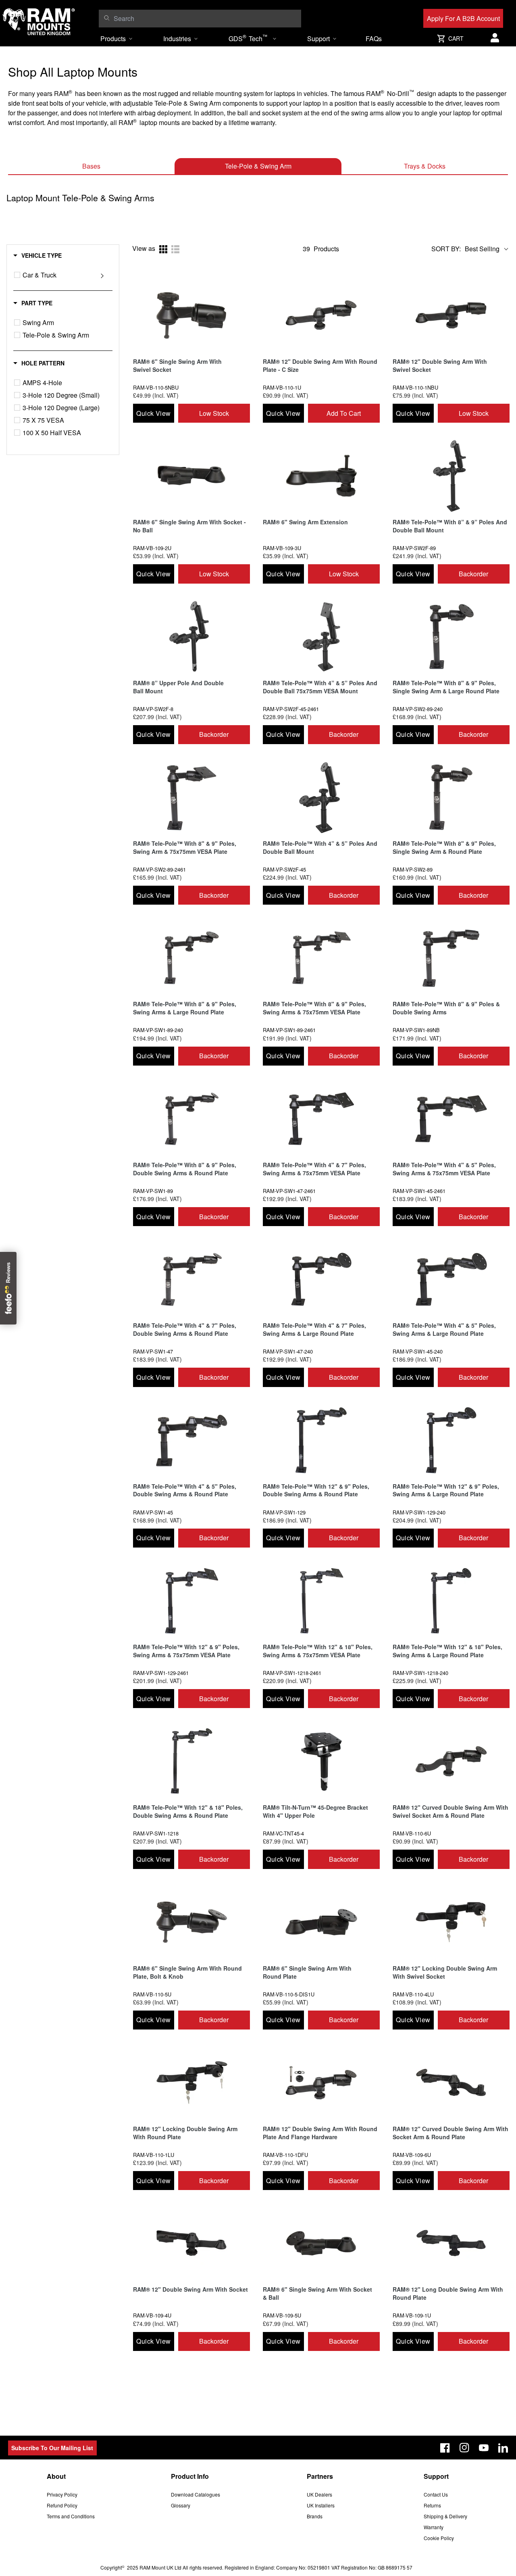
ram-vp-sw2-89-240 (418, 709)
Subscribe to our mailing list (52, 2448)
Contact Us (436, 2494)
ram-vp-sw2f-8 (153, 709)
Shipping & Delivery (445, 2516)
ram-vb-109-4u (152, 2315)
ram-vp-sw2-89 (413, 869)
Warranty (434, 2527)
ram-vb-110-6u (412, 1833)
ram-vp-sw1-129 (284, 1512)
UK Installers (321, 2505)
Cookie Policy (439, 2538)
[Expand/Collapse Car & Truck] (102, 275)
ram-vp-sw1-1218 (156, 1833)
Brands (315, 2516)
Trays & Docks (425, 166)
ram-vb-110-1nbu (415, 387)
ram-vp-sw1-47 (153, 1351)
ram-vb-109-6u (412, 2155)
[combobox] (205, 19)
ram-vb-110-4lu (413, 1994)
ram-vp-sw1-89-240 (158, 1030)
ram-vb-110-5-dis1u (289, 1994)
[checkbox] (17, 275)
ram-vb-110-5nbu (156, 387)
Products (113, 39)
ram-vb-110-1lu (154, 2155)
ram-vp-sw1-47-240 (288, 1351)
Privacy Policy (62, 2494)
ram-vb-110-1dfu (285, 2155)
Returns (432, 2505)
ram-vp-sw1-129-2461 (161, 1673)
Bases (91, 166)
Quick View (153, 413)
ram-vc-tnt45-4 (283, 1833)
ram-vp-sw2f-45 (284, 869)
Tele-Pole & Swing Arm (258, 166)
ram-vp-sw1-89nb (416, 1030)
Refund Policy (62, 2505)
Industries (177, 39)
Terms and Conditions (71, 2516)
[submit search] (107, 18)
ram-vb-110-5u (152, 1994)
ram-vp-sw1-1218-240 (420, 1673)
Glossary (181, 2505)
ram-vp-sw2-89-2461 (159, 869)
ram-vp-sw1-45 (153, 1512)
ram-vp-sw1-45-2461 (419, 1191)
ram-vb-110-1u (282, 387)
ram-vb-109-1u (412, 2315)
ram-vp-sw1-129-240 (419, 1512)
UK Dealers (319, 2494)
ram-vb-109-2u (152, 548)
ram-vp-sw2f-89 (414, 548)
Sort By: (446, 249)
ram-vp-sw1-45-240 (418, 1351)
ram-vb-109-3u (282, 548)
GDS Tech (248, 38)
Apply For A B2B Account (463, 18)
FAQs (374, 39)
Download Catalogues (196, 2494)
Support (318, 39)
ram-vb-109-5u (282, 2315)
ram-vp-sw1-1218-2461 (292, 1673)
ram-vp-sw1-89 (153, 1191)
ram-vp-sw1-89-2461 (289, 1030)
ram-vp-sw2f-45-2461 (291, 709)
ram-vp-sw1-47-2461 (289, 1191)
